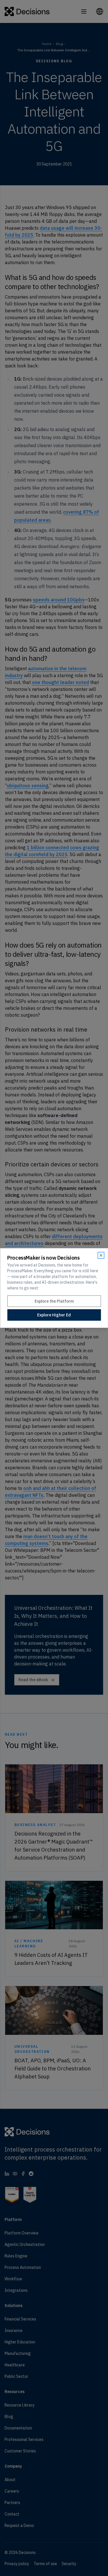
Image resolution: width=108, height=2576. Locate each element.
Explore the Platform (54, 1301)
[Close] (101, 1255)
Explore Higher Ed (54, 1315)
